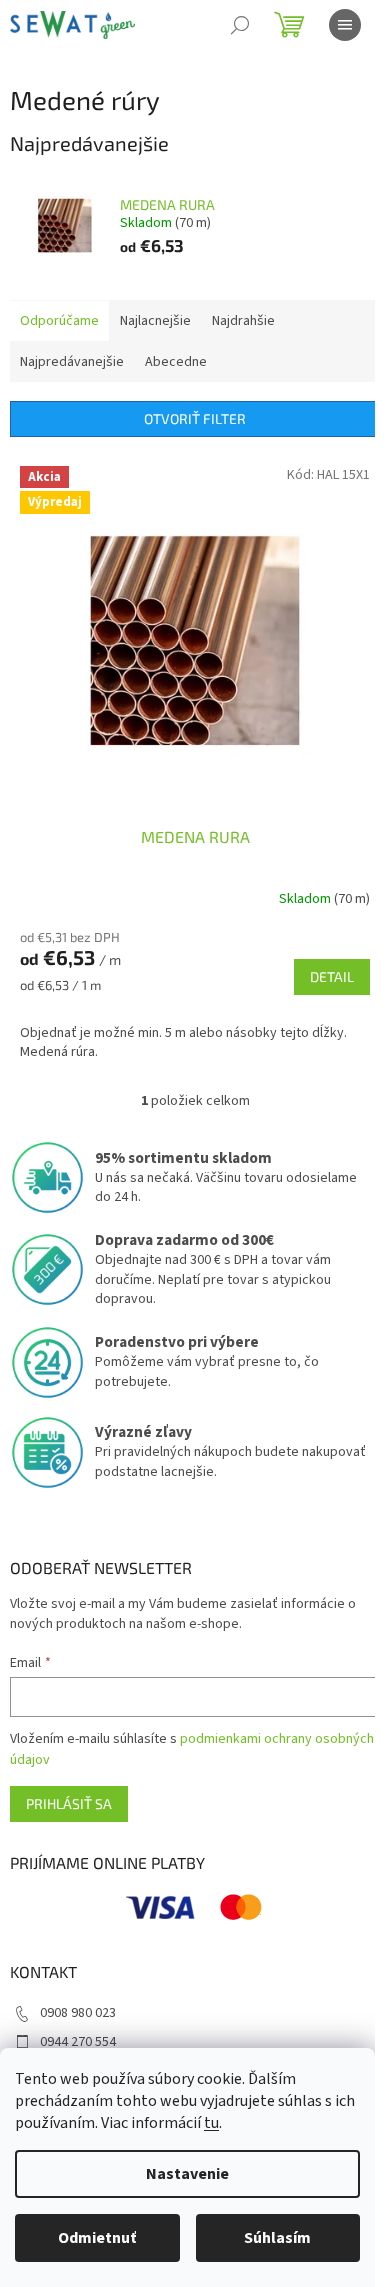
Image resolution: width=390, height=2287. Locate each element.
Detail (332, 976)
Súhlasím (277, 2238)
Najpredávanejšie (72, 362)
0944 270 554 (78, 2042)
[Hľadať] (240, 25)
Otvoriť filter (195, 418)
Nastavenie (187, 2174)
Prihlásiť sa (69, 1803)
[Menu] (345, 25)
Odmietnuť (97, 2238)
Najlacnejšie (155, 321)
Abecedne (176, 362)
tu (211, 2123)
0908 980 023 (78, 2013)
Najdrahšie (243, 321)
